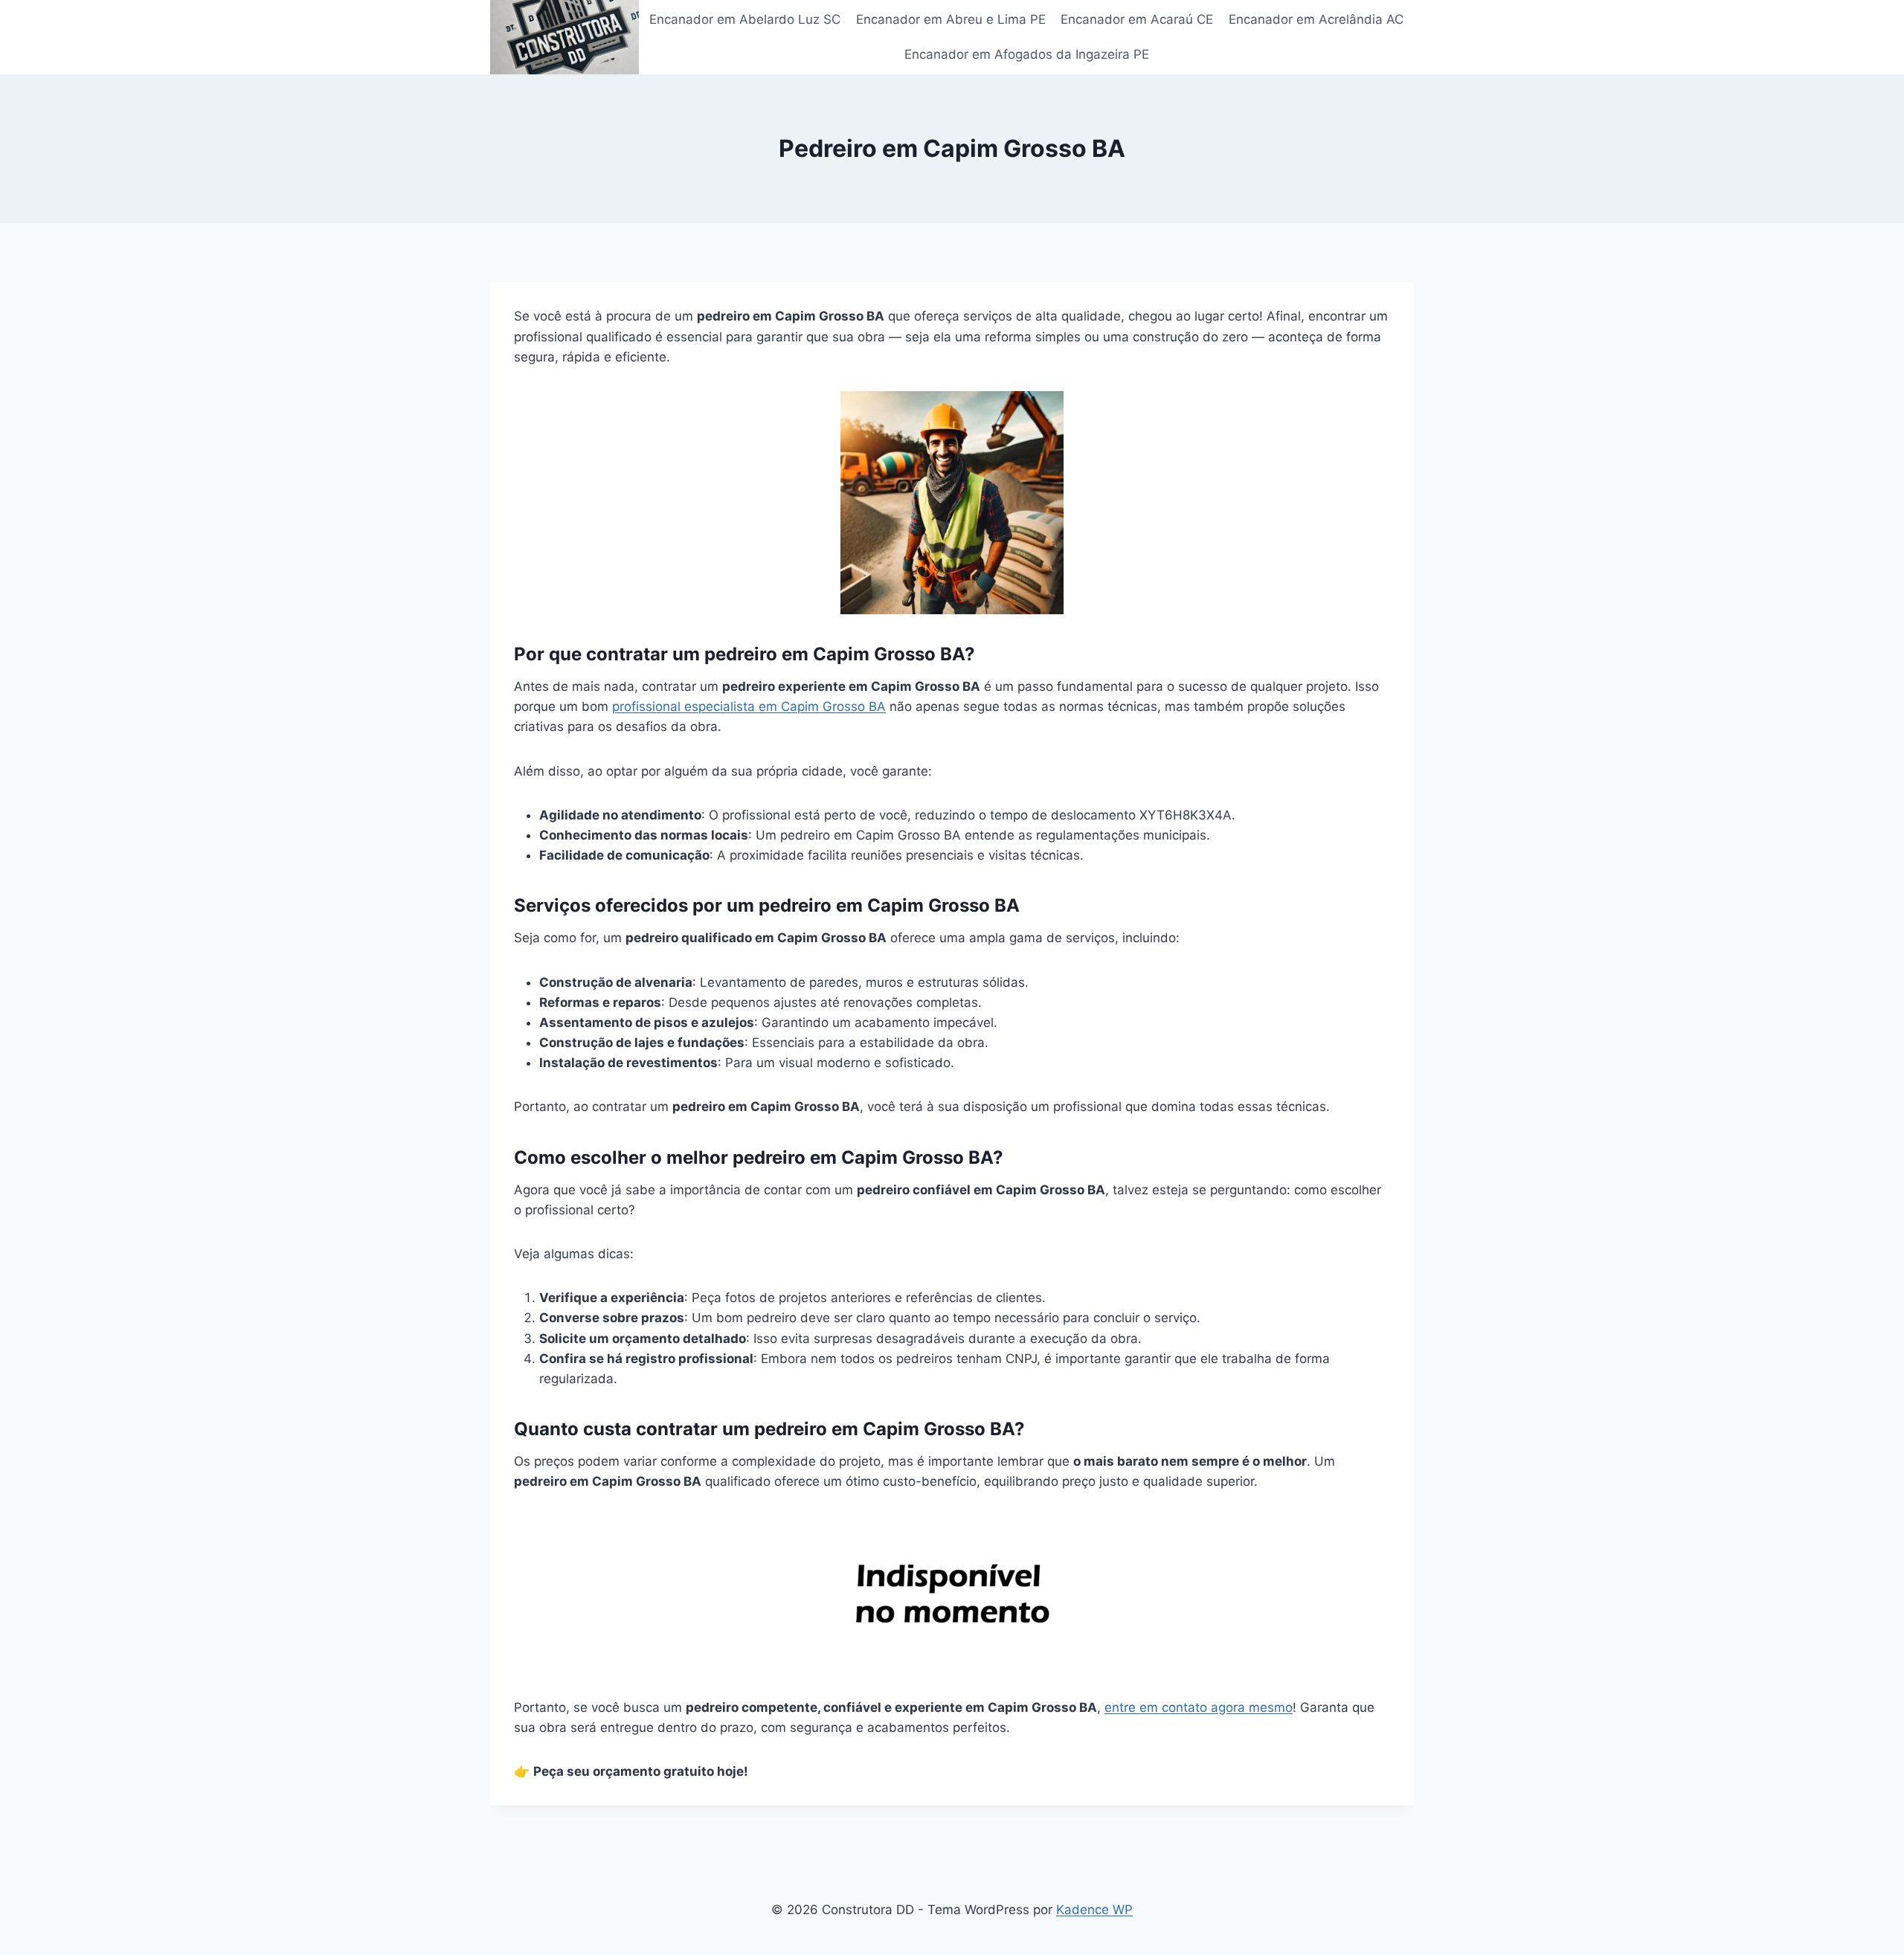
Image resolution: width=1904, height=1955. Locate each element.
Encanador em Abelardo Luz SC (745, 19)
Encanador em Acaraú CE (1137, 19)
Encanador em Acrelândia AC (1316, 19)
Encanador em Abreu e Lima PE (951, 19)
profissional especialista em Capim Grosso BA (749, 706)
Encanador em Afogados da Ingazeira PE (1027, 54)
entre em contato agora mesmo (1199, 1707)
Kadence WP (1094, 1910)
